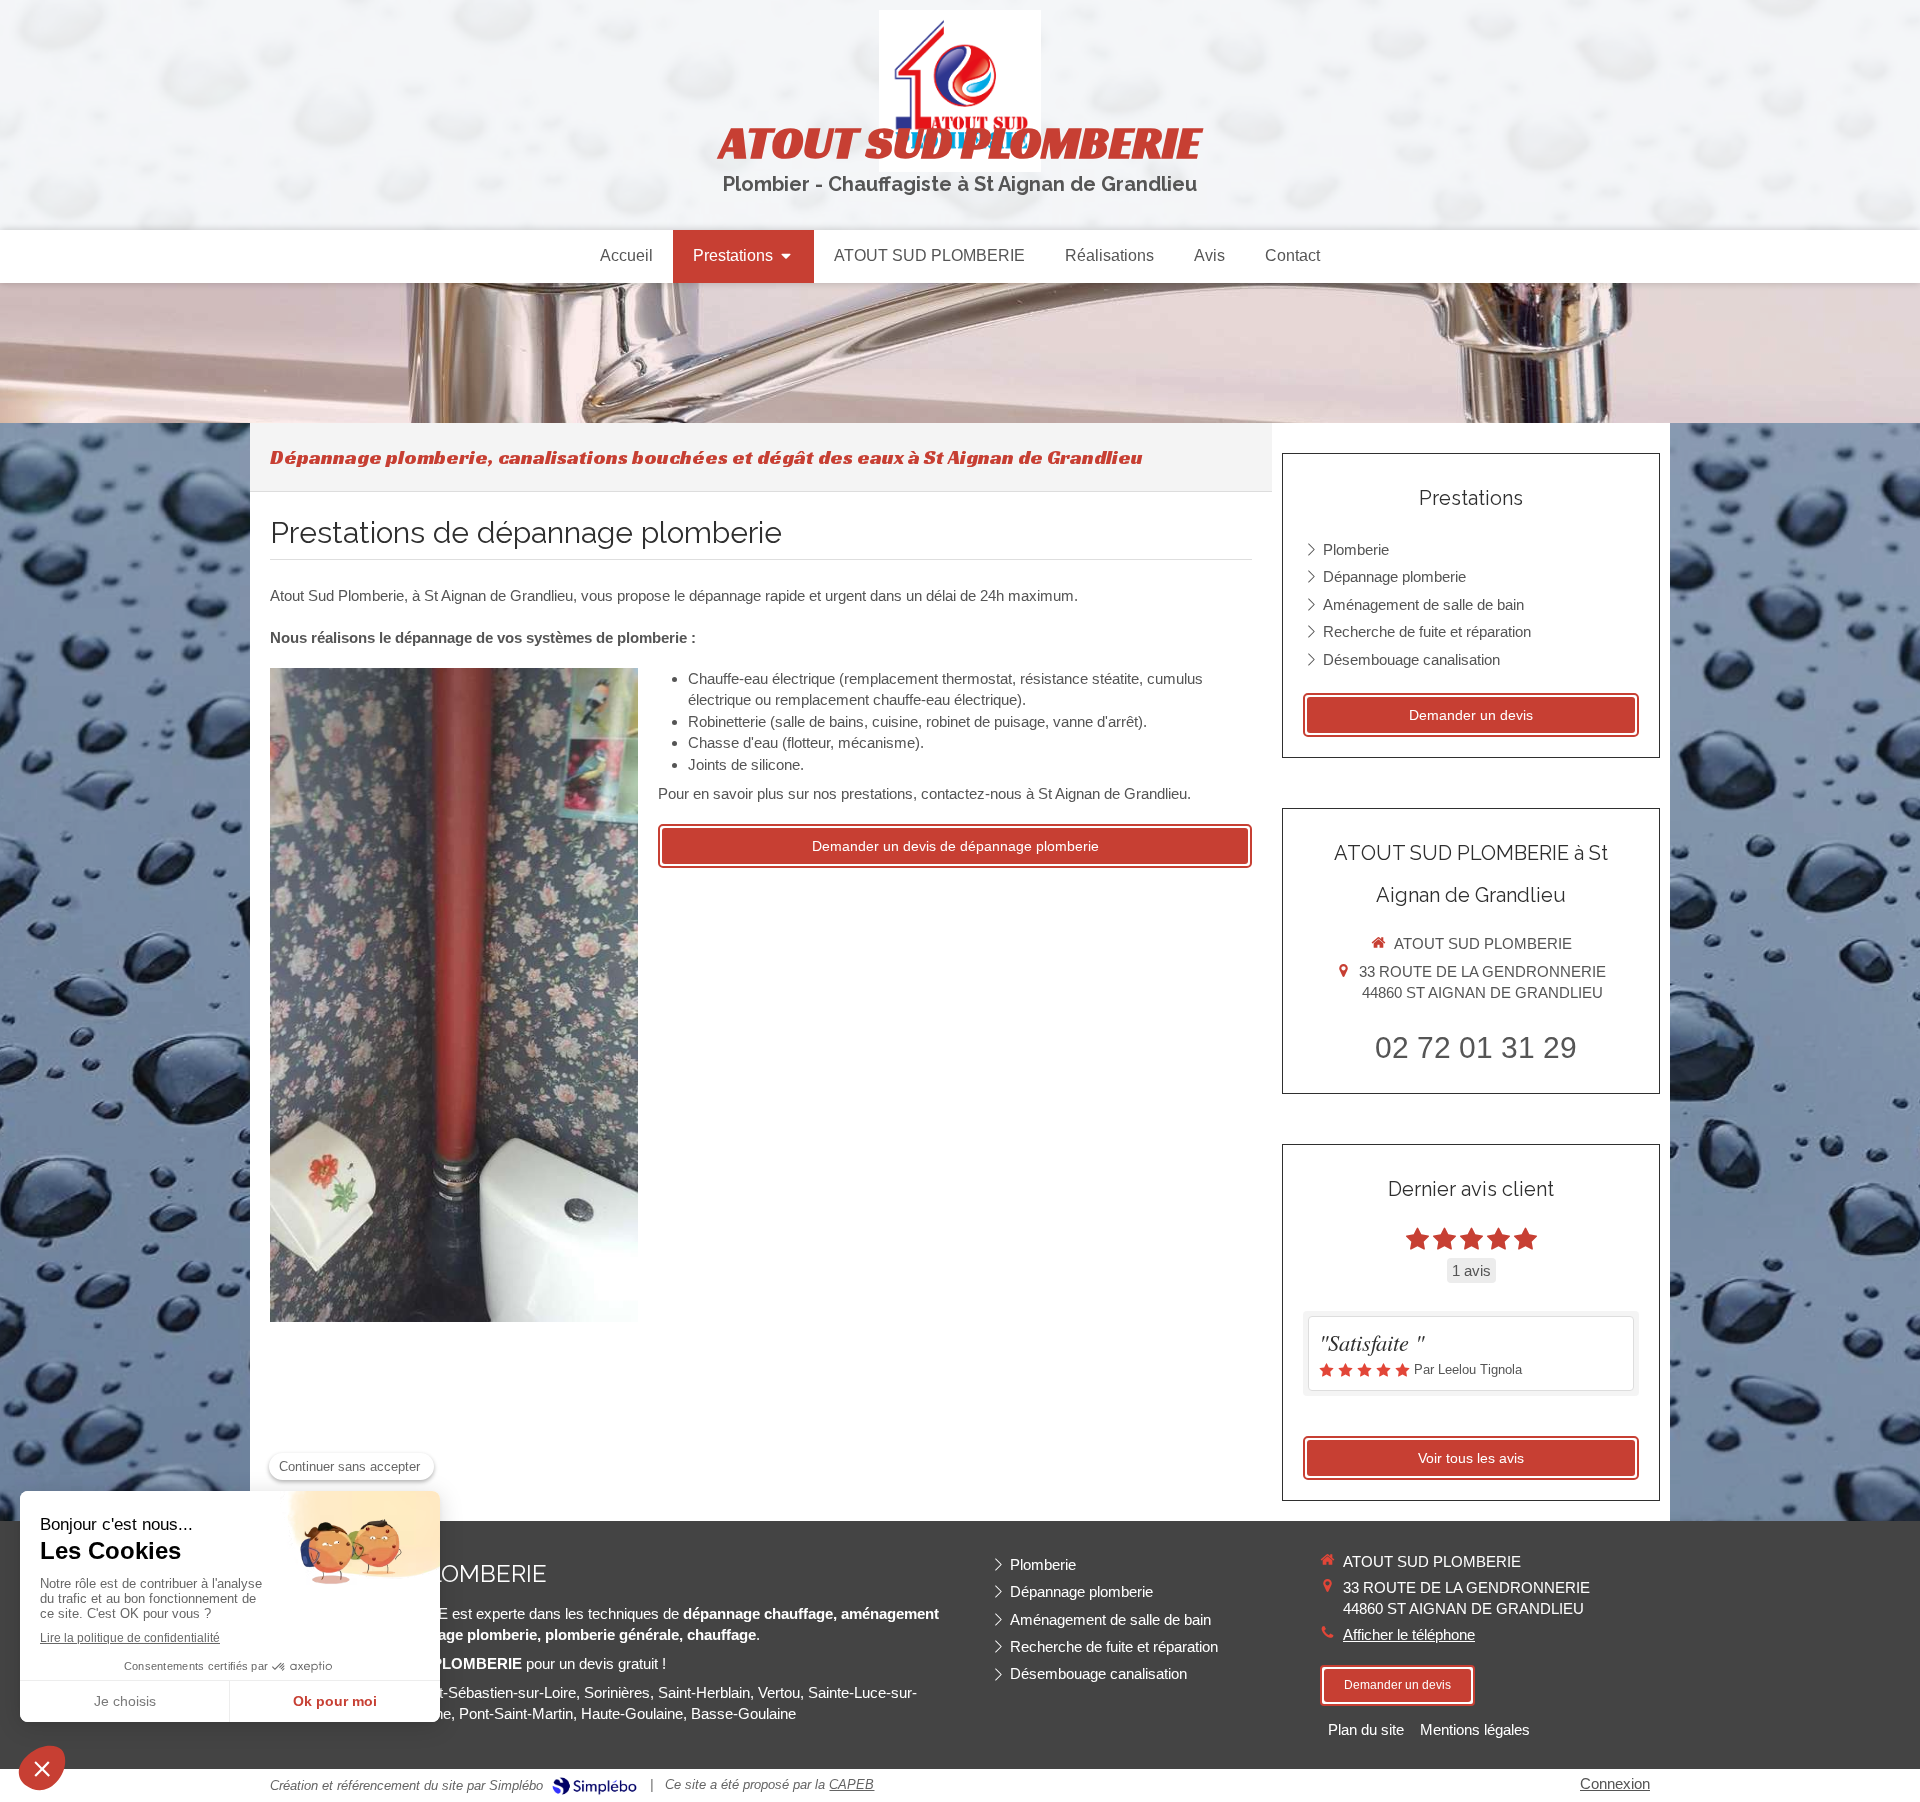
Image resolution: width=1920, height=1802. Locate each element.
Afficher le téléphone (1409, 1634)
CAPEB (851, 1784)
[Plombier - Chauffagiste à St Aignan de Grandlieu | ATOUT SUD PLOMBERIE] (960, 91)
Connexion (1615, 1783)
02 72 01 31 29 (1476, 1047)
